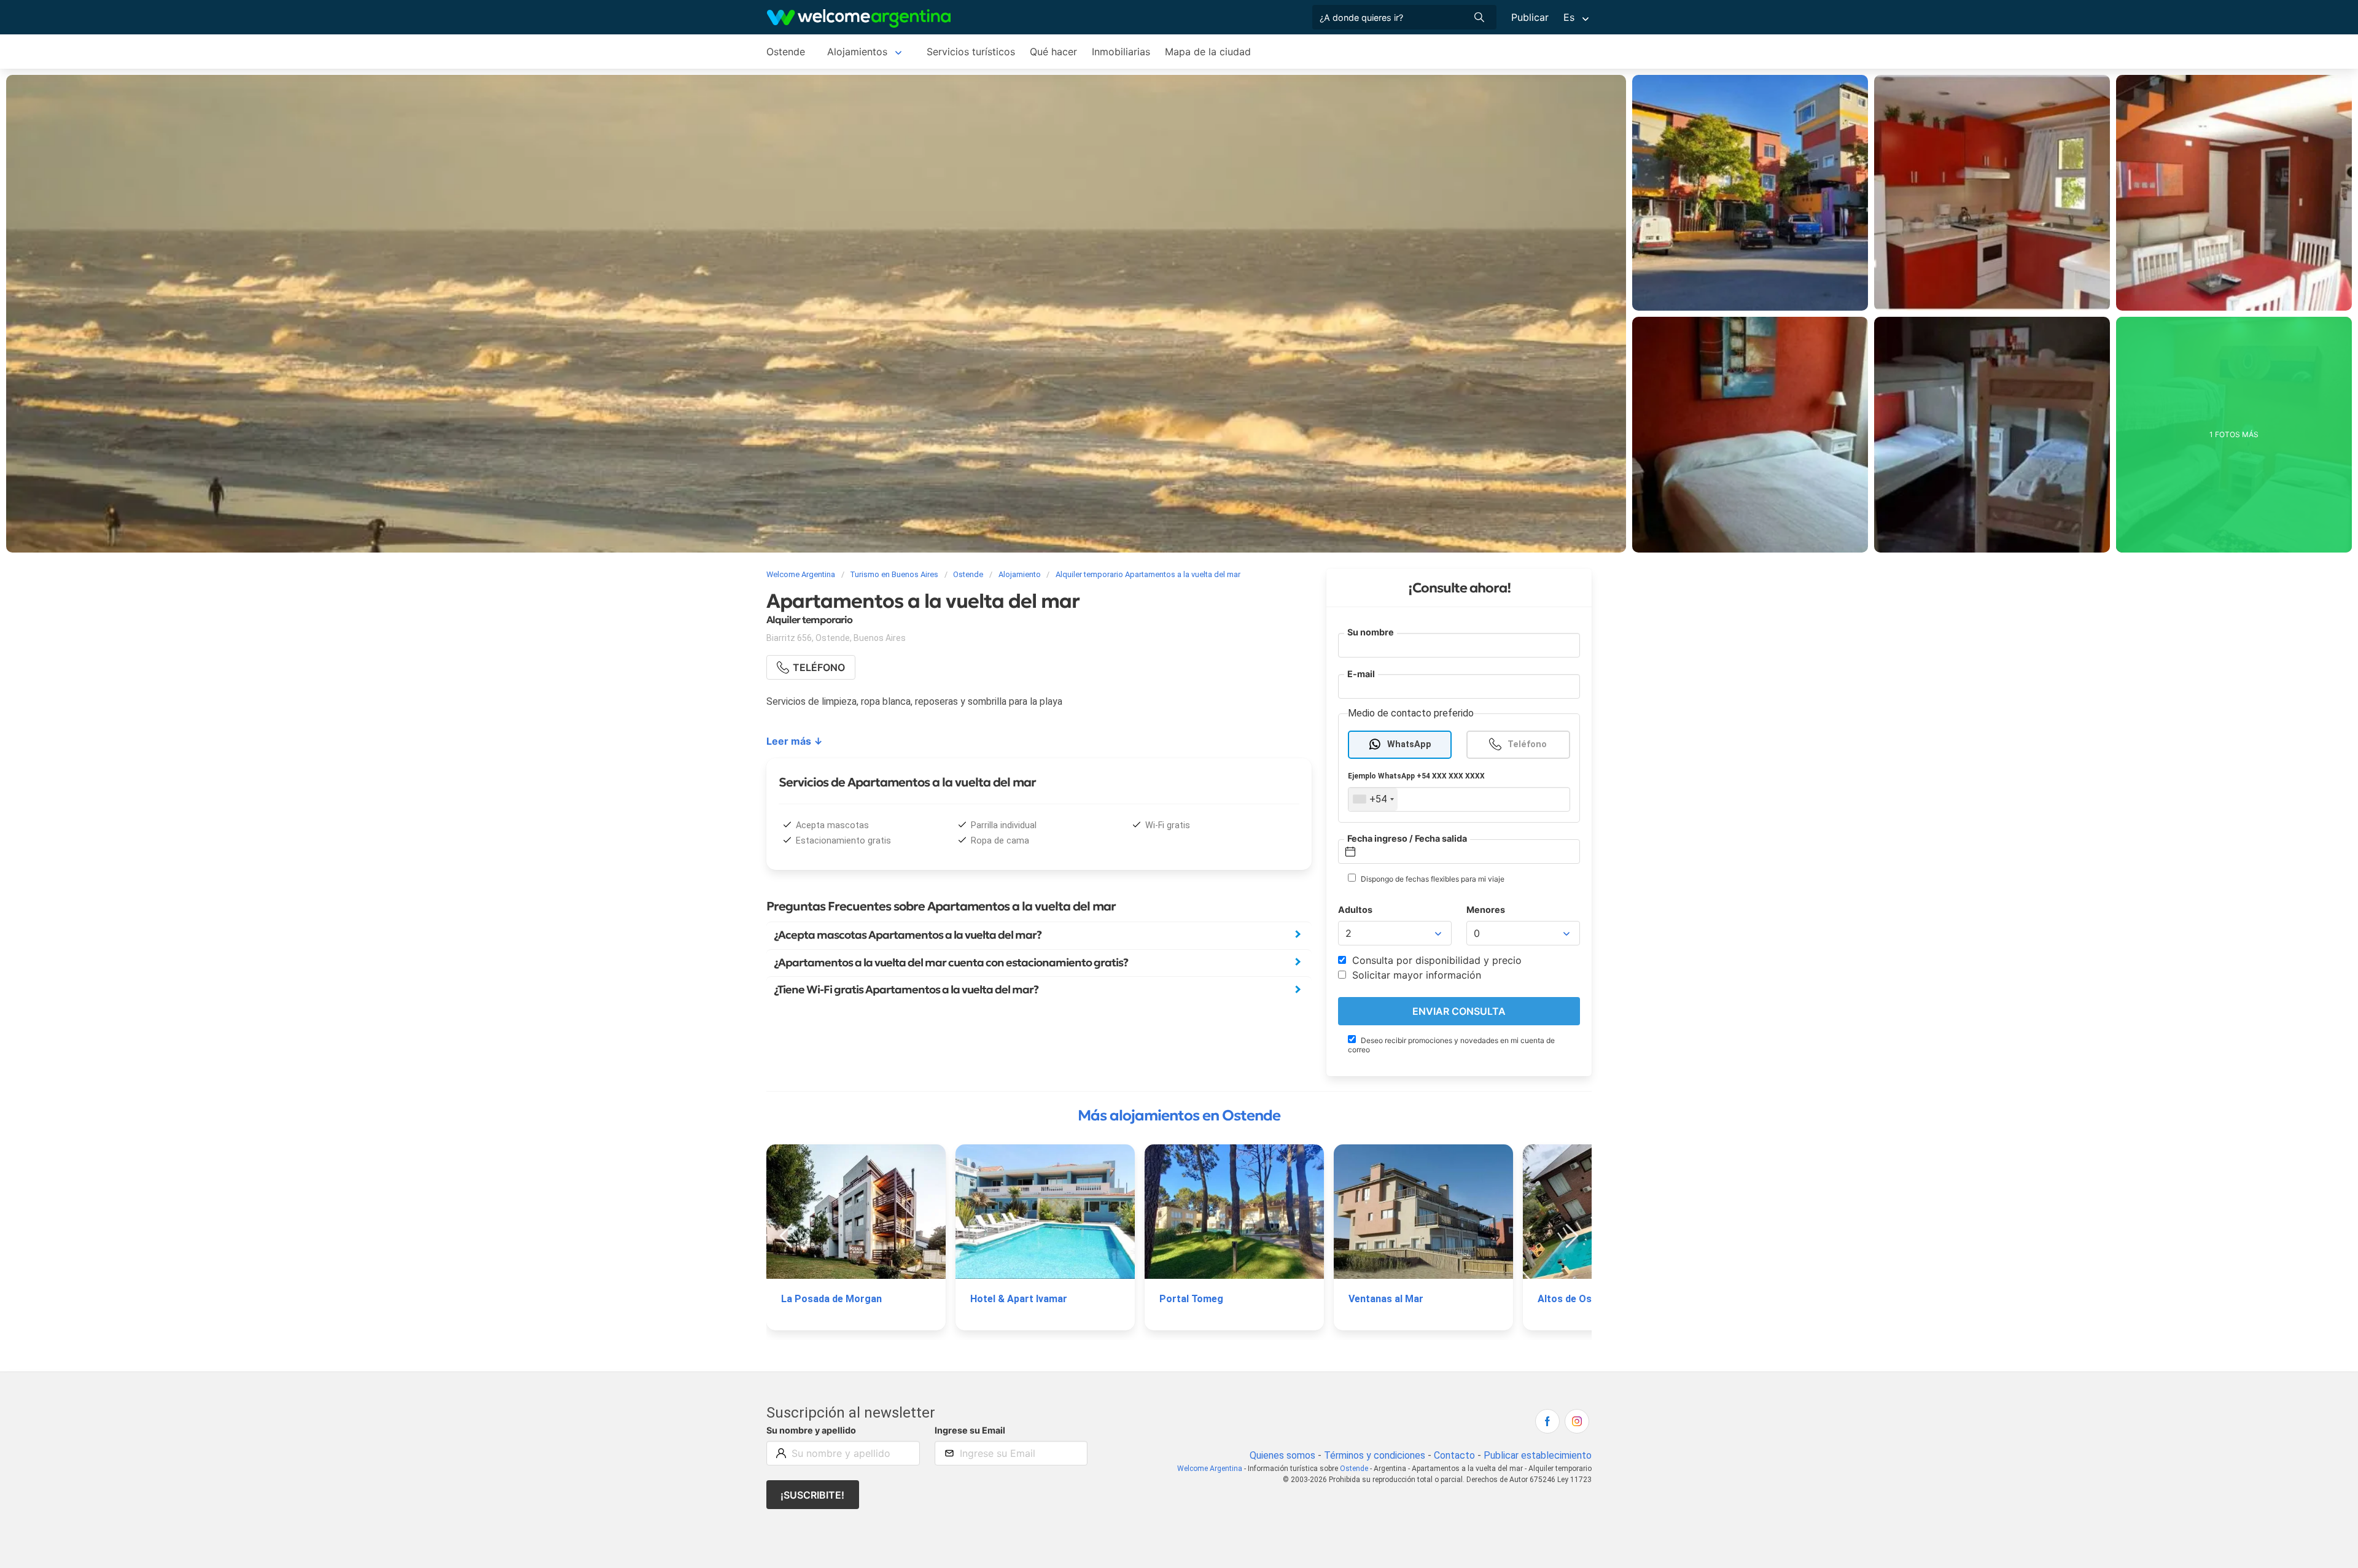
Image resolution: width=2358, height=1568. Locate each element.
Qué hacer (1053, 52)
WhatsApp (1409, 744)
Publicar (1530, 17)
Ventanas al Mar (1386, 1299)
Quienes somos (1282, 1455)
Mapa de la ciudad (1208, 52)
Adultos (1355, 910)
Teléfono (1527, 744)
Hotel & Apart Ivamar (1019, 1299)
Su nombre (1371, 632)
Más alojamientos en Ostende (1179, 1116)
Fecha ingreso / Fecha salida (1407, 838)
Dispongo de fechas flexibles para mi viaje (1432, 879)
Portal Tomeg (1191, 1299)
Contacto (1454, 1455)
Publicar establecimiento (1538, 1455)
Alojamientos (857, 52)
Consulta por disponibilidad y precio (1435, 960)
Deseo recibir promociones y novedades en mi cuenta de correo (1451, 1045)
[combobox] (1373, 799)
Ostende (786, 52)
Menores (1486, 910)
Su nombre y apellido (811, 1430)
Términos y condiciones (1375, 1455)
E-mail (1361, 674)
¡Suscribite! (812, 1495)
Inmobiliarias (1121, 52)
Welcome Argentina (1210, 1469)
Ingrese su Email (970, 1430)
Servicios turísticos (971, 52)
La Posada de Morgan (831, 1299)
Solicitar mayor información (1415, 975)
